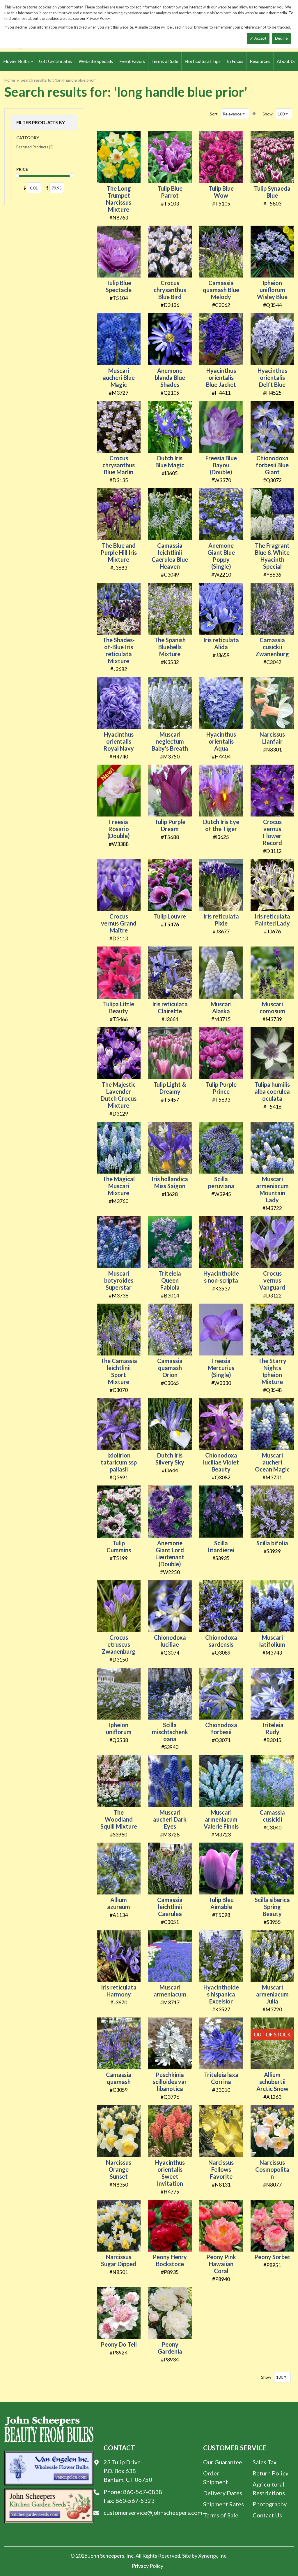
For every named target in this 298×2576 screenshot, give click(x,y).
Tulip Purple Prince (221, 1088)
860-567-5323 (135, 2501)
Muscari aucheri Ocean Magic (272, 1462)
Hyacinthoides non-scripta (221, 1277)
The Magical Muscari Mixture (119, 1186)
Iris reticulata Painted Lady (272, 920)
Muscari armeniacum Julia (272, 1994)
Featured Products (35, 147)
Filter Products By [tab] (41, 122)
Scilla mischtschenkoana (170, 1732)
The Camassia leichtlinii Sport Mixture (119, 1371)
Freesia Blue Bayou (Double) (221, 465)
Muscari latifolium (272, 1641)
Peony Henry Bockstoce (170, 2260)
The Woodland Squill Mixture (119, 1819)
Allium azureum (119, 1903)
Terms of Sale (221, 2515)
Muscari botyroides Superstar (119, 1280)
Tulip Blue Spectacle (119, 286)
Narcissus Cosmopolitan (272, 2169)
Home (10, 80)
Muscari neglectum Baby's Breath (170, 741)
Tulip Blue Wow (221, 192)
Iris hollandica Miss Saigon (170, 1182)
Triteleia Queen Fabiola (170, 1280)
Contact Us (267, 2515)
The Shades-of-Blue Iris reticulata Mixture (119, 650)
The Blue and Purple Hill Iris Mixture (119, 552)
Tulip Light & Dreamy (170, 1088)
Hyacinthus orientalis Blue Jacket (221, 377)
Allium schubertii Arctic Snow (272, 2082)
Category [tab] (28, 138)
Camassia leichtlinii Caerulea (170, 1907)
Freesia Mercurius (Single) (221, 1368)
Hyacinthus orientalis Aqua (221, 741)
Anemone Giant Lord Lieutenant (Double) (170, 1553)
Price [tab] (22, 169)
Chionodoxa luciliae (170, 1641)
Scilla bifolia (272, 1543)
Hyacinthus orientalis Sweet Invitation (170, 2173)
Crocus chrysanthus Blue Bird (170, 290)
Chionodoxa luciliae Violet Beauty (221, 1462)
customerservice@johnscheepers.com (153, 2512)
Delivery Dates (223, 2493)
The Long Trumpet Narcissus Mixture (119, 199)
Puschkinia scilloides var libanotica (170, 2082)
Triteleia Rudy (272, 1728)
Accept (260, 38)
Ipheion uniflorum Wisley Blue (272, 290)
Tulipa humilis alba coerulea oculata (272, 1091)
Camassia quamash (119, 2078)
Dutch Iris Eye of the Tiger (221, 825)
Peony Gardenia (170, 2348)
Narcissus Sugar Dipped (119, 2260)
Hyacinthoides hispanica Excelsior (221, 1994)
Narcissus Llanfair (272, 738)
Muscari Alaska (221, 1007)
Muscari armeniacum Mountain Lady (272, 1189)
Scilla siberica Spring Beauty (272, 1907)
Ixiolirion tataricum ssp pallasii (119, 1462)
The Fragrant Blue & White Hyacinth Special (272, 556)
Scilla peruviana (221, 1182)
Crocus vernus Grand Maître (119, 923)
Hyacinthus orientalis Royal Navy (119, 741)
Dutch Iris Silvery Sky (170, 1459)
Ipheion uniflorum (119, 1728)
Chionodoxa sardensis (221, 1641)
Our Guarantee (223, 2462)
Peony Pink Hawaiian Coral (221, 2264)
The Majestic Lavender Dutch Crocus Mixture (119, 1095)
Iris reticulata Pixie (221, 920)
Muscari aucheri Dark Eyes (170, 1819)
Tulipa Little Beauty (119, 1007)
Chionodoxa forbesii (221, 1728)
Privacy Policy (148, 2566)
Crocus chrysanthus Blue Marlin (119, 465)
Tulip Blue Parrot (170, 192)
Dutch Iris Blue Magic (170, 461)
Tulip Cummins (119, 1546)
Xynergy (208, 2556)
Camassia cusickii (272, 1816)
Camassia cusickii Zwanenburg (272, 647)
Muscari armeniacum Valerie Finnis (221, 1819)
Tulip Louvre (170, 916)
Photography (270, 2504)
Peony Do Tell (119, 2344)
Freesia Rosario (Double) (119, 829)
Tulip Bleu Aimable (221, 1903)
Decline (281, 38)
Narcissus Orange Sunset (119, 2169)
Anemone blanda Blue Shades (170, 377)
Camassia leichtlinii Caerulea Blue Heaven (170, 556)
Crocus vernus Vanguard (272, 1280)
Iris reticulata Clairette (170, 1007)
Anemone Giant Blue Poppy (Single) (221, 556)
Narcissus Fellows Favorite (221, 2169)
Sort (214, 114)
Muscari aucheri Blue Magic (119, 377)
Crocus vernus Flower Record (272, 832)
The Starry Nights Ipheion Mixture (272, 1371)
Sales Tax (265, 2462)
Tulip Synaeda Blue (272, 192)
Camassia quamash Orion (170, 1368)
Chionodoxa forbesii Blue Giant (272, 465)
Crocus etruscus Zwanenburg (119, 1644)
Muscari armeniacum (170, 1991)
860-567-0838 (143, 2492)
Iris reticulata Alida (221, 643)
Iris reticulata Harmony (119, 1991)
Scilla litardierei (221, 1546)
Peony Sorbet (272, 2257)
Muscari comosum (272, 1007)
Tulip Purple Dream (170, 825)
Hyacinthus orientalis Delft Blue (272, 377)
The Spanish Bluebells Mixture (170, 647)
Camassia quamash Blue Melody (221, 290)
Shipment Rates (223, 2504)
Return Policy (270, 2473)
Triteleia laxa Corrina (221, 2078)
